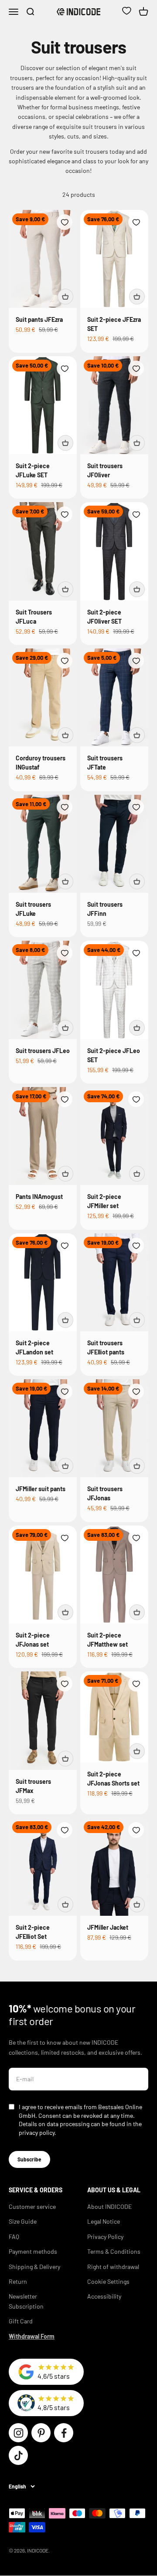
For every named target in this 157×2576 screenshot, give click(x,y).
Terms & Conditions (114, 2251)
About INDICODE (109, 2206)
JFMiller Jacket (108, 1927)
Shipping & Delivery (34, 2267)
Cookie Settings (108, 2281)
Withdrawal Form (32, 2336)
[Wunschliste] (126, 12)
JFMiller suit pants (41, 1489)
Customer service (32, 2206)
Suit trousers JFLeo (43, 1051)
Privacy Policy (105, 2237)
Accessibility (104, 2296)
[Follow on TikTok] (18, 2455)
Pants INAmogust (39, 1197)
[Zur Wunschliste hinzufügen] (65, 222)
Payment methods (33, 2251)
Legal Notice (104, 2221)
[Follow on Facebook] (64, 2433)
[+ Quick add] (65, 297)
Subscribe (29, 2159)
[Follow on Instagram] (18, 2433)
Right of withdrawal (113, 2267)
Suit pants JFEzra (39, 319)
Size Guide (23, 2221)
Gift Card (21, 2321)
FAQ (14, 2237)
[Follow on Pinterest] (41, 2433)
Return (18, 2281)
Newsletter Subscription (26, 2301)
